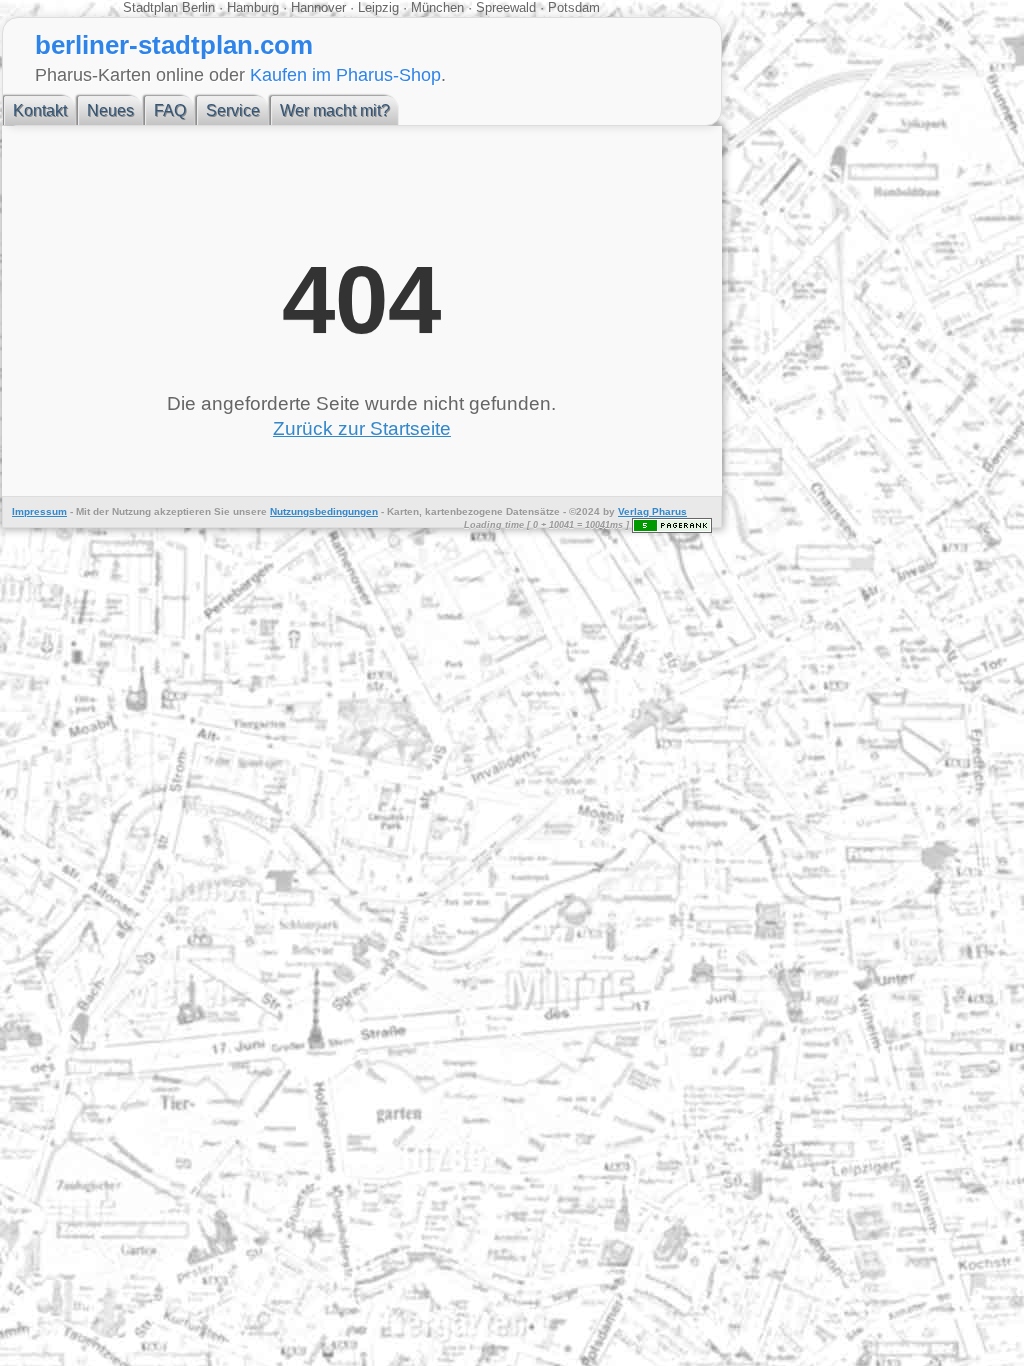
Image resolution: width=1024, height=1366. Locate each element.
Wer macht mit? (335, 110)
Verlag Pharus (652, 511)
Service (233, 110)
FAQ (170, 110)
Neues (110, 110)
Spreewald (506, 7)
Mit (83, 511)
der (101, 511)
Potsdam (572, 7)
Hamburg (253, 7)
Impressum (39, 511)
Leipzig (378, 7)
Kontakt (40, 110)
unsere (250, 511)
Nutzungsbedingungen (324, 511)
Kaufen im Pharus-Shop (345, 74)
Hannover (318, 7)
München (437, 7)
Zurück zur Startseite (362, 428)
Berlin (200, 7)
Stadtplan (152, 7)
